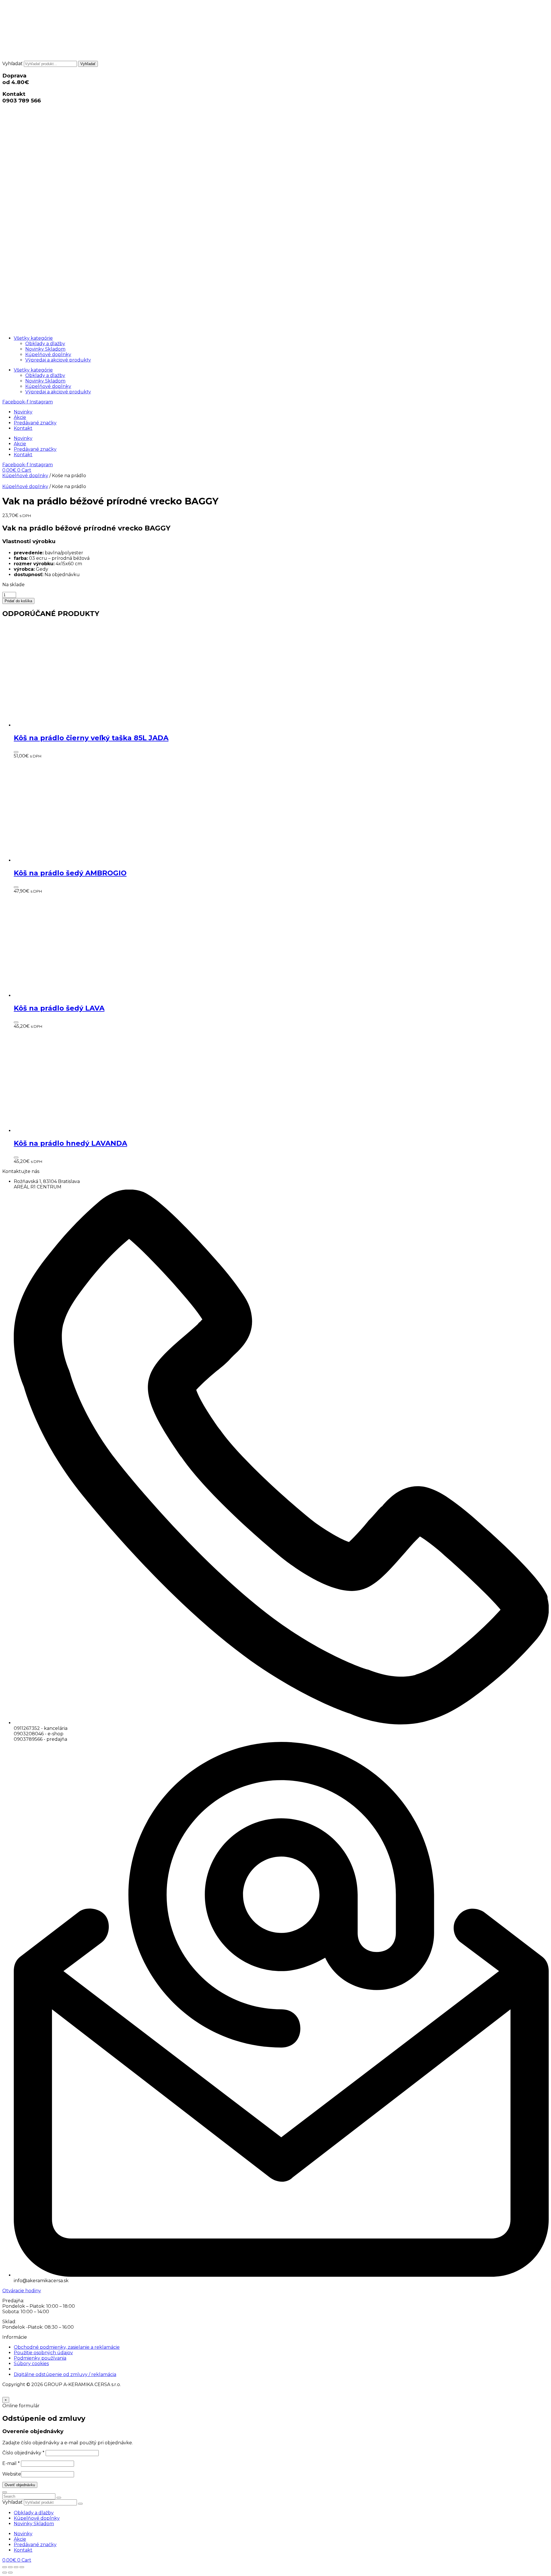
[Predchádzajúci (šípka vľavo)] (5, 2573)
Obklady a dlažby (45, 344)
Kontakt (23, 428)
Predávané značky (35, 423)
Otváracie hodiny (22, 2291)
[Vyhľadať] (80, 2504)
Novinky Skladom (45, 349)
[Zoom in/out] (5, 2567)
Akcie (20, 417)
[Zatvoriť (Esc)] (22, 2567)
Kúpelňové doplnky (48, 354)
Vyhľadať (12, 64)
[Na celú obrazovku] (10, 2567)
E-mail (11, 2463)
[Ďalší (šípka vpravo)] (10, 2573)
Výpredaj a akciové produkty (58, 360)
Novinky (23, 412)
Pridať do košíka (18, 601)
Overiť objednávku (20, 2485)
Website (12, 2474)
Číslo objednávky (23, 2453)
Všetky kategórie (33, 338)
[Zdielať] (16, 2567)
